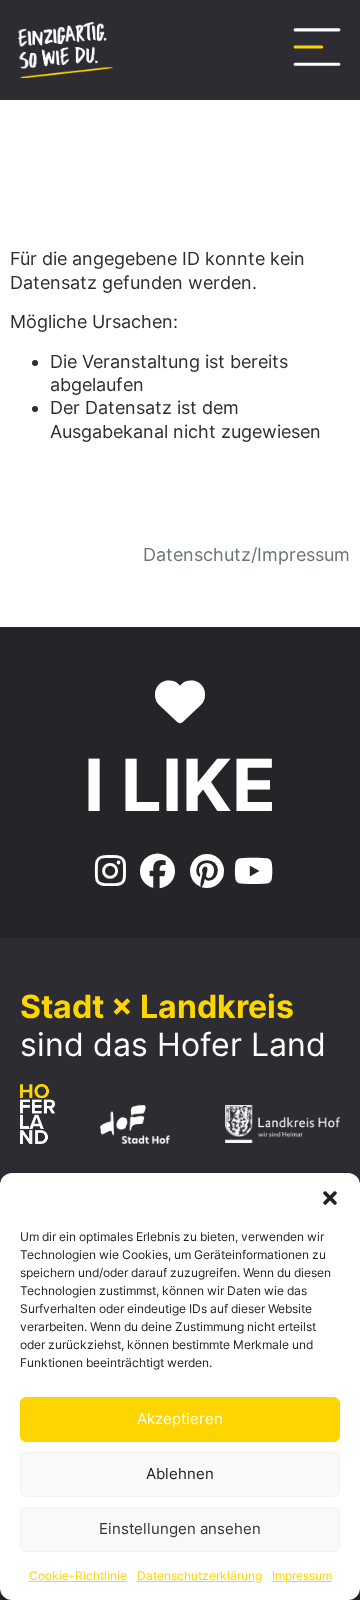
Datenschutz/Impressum (246, 554)
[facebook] (155, 872)
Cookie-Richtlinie (78, 1575)
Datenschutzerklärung (199, 1575)
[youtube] (253, 872)
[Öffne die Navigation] (317, 47)
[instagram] (107, 872)
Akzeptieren (180, 1418)
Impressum (302, 1575)
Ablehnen (180, 1473)
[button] (330, 1198)
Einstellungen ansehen (180, 1528)
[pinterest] (204, 872)
